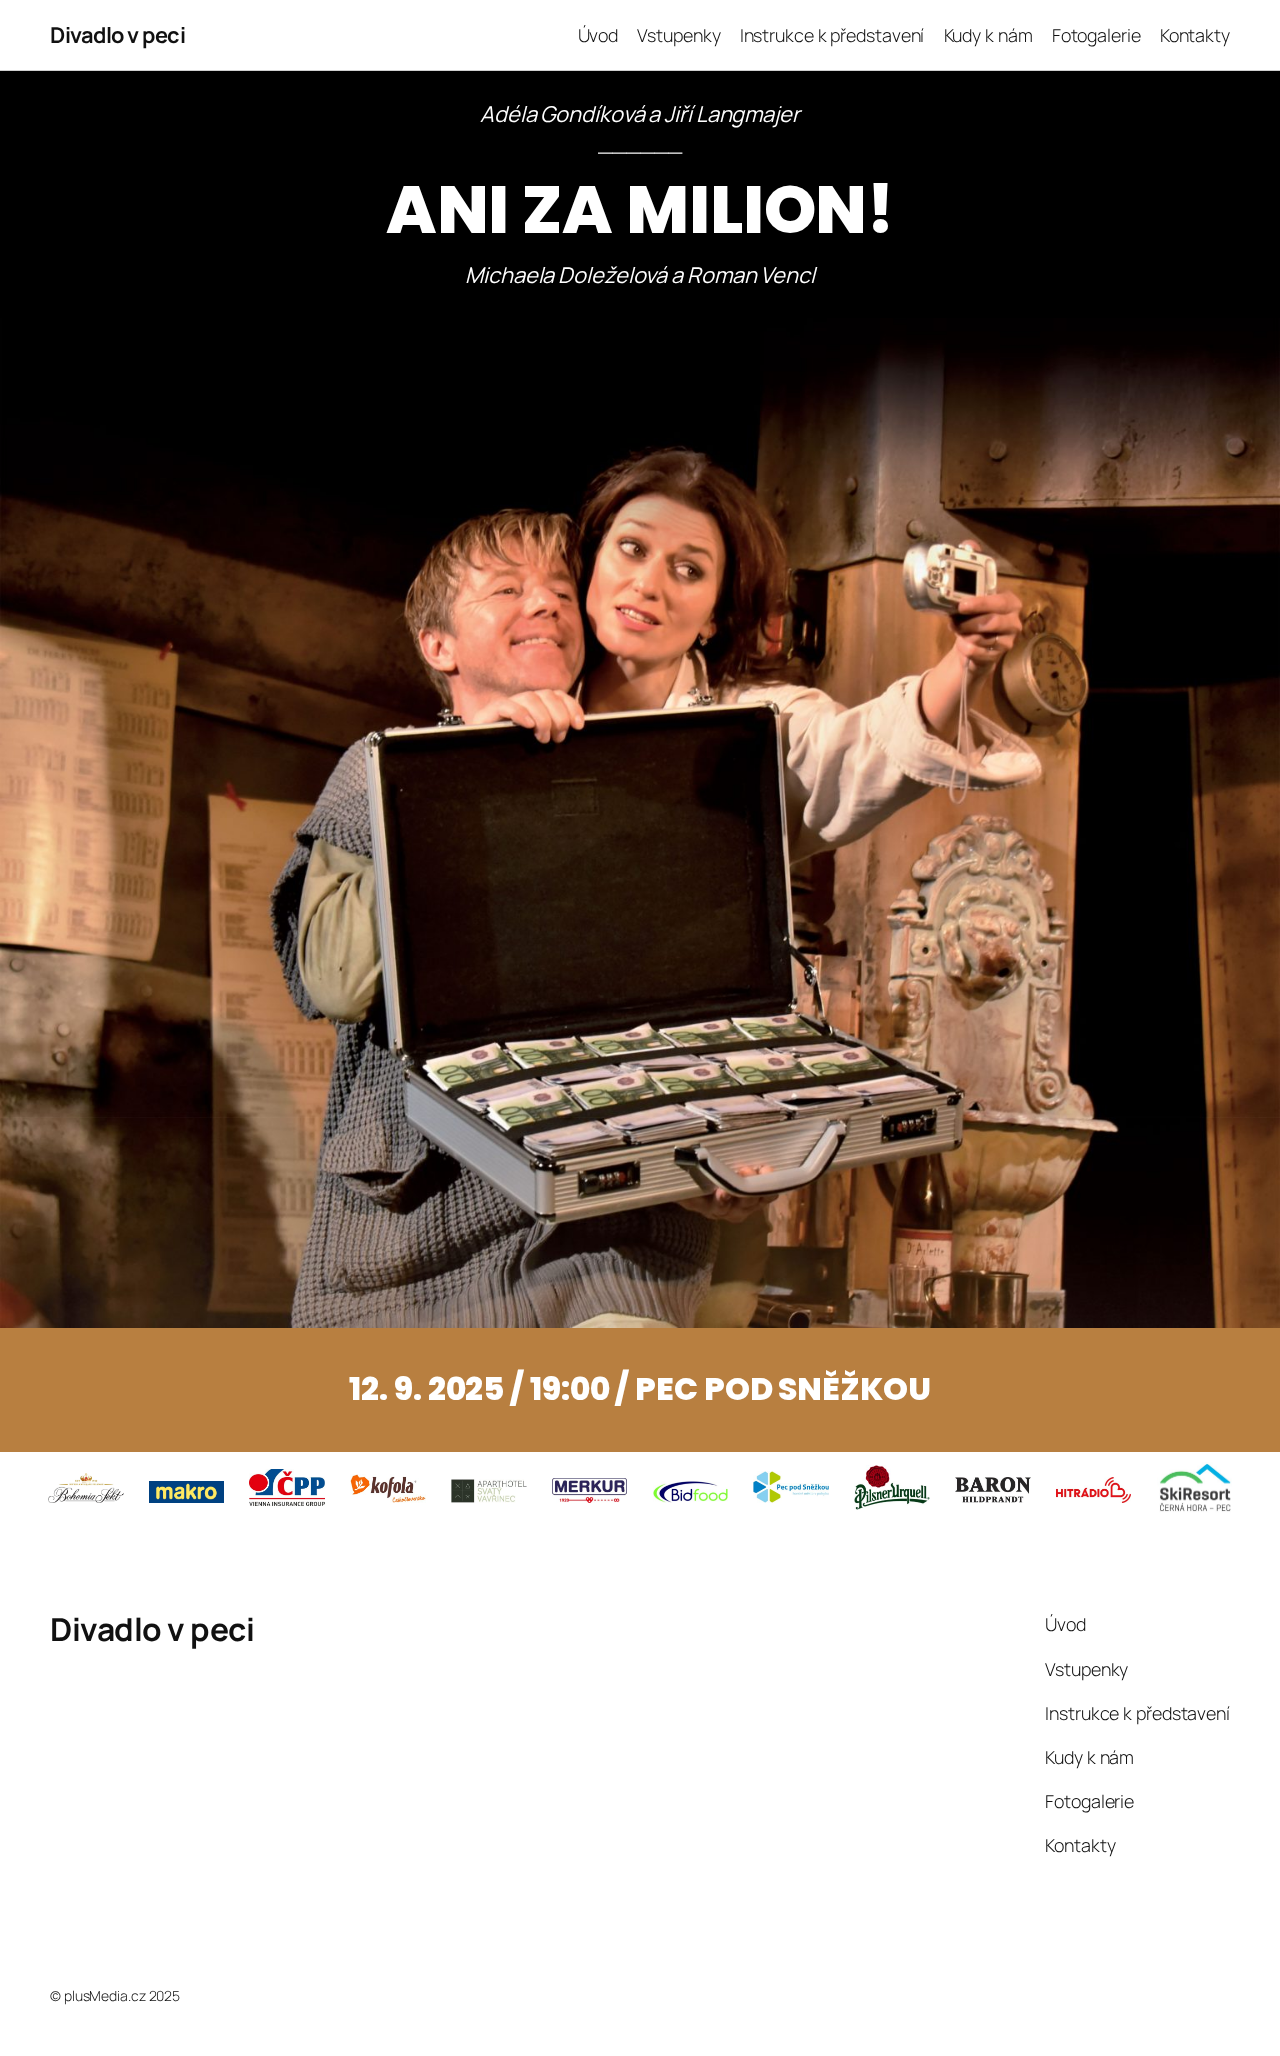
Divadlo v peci (117, 35)
